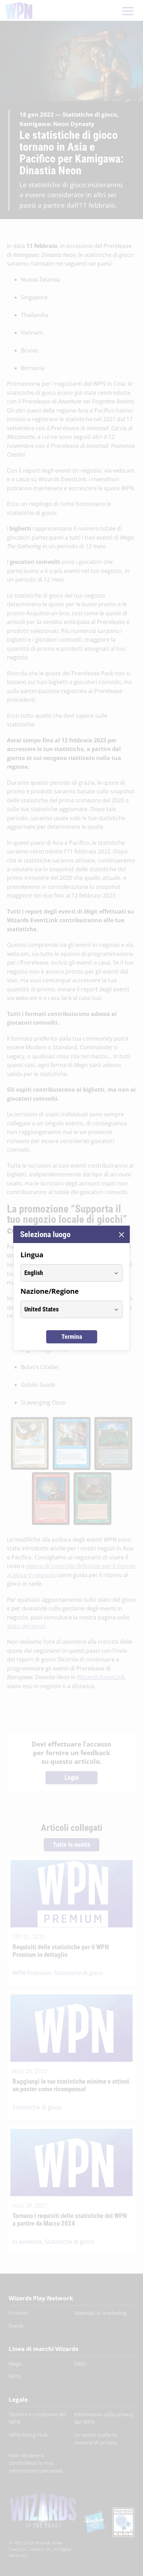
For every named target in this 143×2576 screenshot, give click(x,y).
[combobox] (65, 1273)
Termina (72, 1337)
